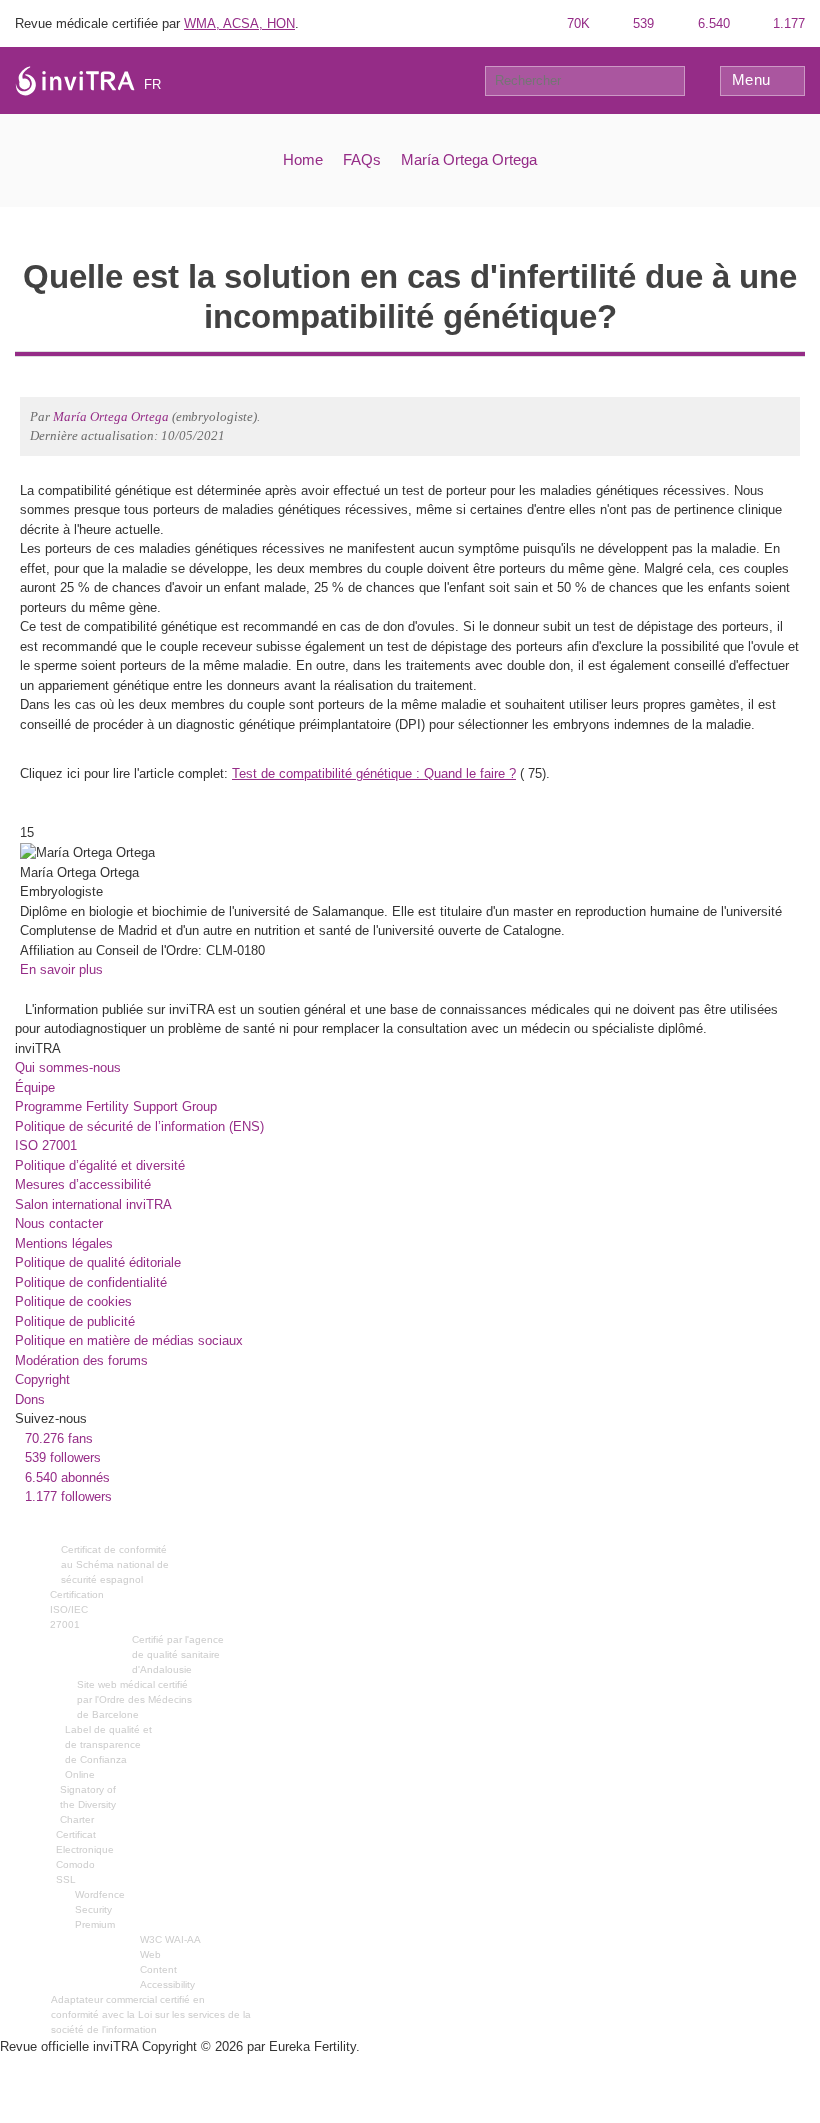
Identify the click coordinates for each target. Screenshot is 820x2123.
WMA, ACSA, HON (239, 23)
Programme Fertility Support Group (116, 1106)
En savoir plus (61, 969)
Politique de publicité (75, 1321)
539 (641, 23)
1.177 (787, 23)
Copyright (42, 1379)
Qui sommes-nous (68, 1067)
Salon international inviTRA (93, 1204)
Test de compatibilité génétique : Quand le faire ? (374, 773)
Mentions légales (64, 1243)
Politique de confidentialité (91, 1282)
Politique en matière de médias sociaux (129, 1340)
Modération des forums (81, 1360)
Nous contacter (59, 1223)
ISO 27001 (46, 1145)
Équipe (35, 1087)
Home (303, 159)
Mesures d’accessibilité (83, 1184)
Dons (30, 1399)
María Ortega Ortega (469, 159)
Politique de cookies (73, 1301)
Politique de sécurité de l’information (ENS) (139, 1126)
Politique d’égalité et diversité (100, 1165)
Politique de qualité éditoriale (98, 1262)
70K (576, 23)
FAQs (362, 159)
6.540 (712, 23)
